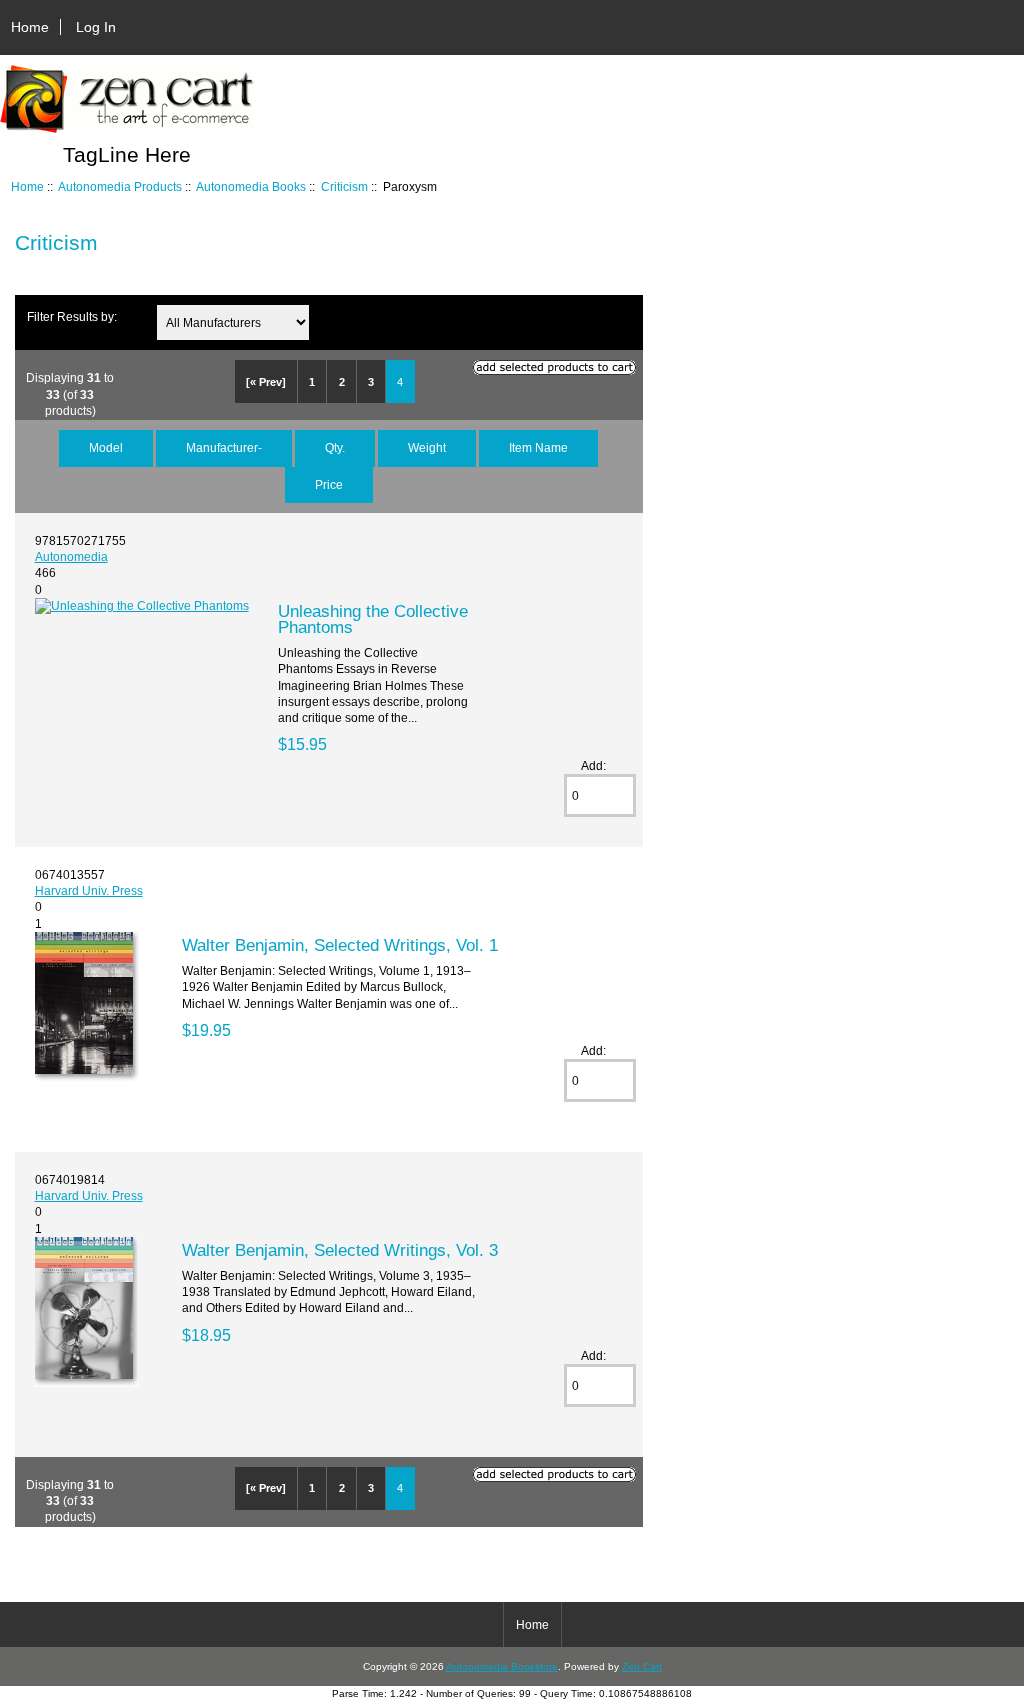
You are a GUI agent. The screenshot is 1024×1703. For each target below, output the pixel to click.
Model (106, 447)
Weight (427, 447)
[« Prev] (266, 382)
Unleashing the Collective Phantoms (373, 619)
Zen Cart (642, 1666)
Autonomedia (71, 556)
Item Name (538, 447)
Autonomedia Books (251, 186)
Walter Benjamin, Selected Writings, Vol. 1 (340, 945)
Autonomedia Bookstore (502, 1666)
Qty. (335, 447)
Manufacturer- (224, 447)
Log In (96, 27)
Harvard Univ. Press (89, 890)
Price (329, 484)
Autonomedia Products (120, 186)
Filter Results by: (72, 316)
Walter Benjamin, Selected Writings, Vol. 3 (340, 1250)
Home (30, 27)
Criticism (344, 186)
